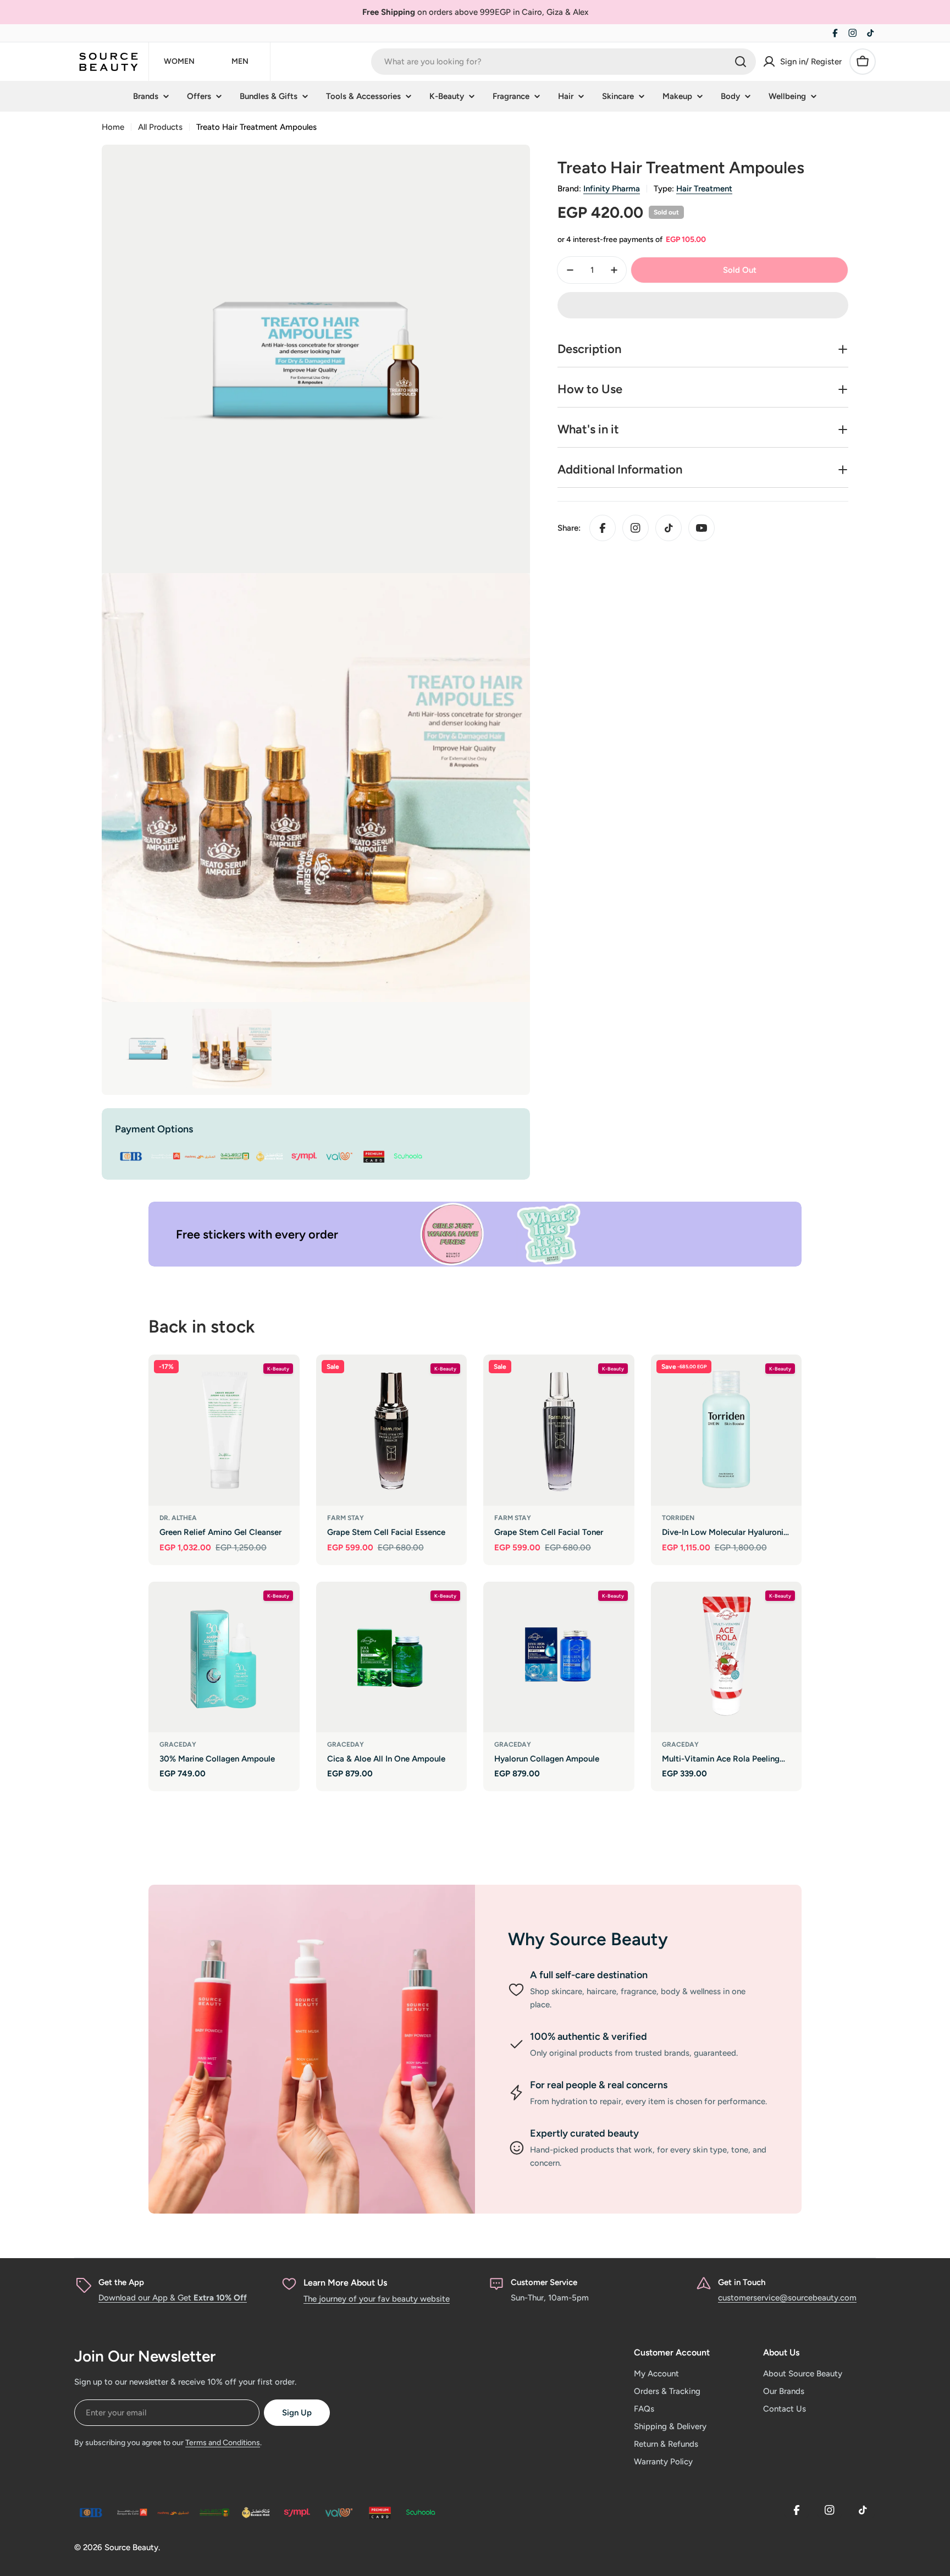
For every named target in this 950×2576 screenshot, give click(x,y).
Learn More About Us (345, 2283)
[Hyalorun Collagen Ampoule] (559, 1657)
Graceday (178, 1744)
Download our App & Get (173, 2298)
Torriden (678, 1518)
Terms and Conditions (223, 2443)
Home (113, 127)
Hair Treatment (704, 189)
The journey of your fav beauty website (377, 2299)
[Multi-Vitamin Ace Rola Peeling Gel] (727, 1657)
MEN (240, 61)
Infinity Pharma (612, 189)
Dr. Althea (178, 1518)
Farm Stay (346, 1518)
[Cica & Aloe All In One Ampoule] (392, 1657)
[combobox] (564, 62)
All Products (160, 127)
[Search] (741, 62)
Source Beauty (131, 2547)
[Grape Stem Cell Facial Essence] (392, 1430)
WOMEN (179, 61)
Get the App (121, 2282)
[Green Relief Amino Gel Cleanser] (224, 1430)
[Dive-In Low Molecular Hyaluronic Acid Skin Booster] (727, 1430)
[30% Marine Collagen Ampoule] (224, 1657)
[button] (703, 305)
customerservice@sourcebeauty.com (787, 2298)
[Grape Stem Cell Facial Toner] (559, 1430)
